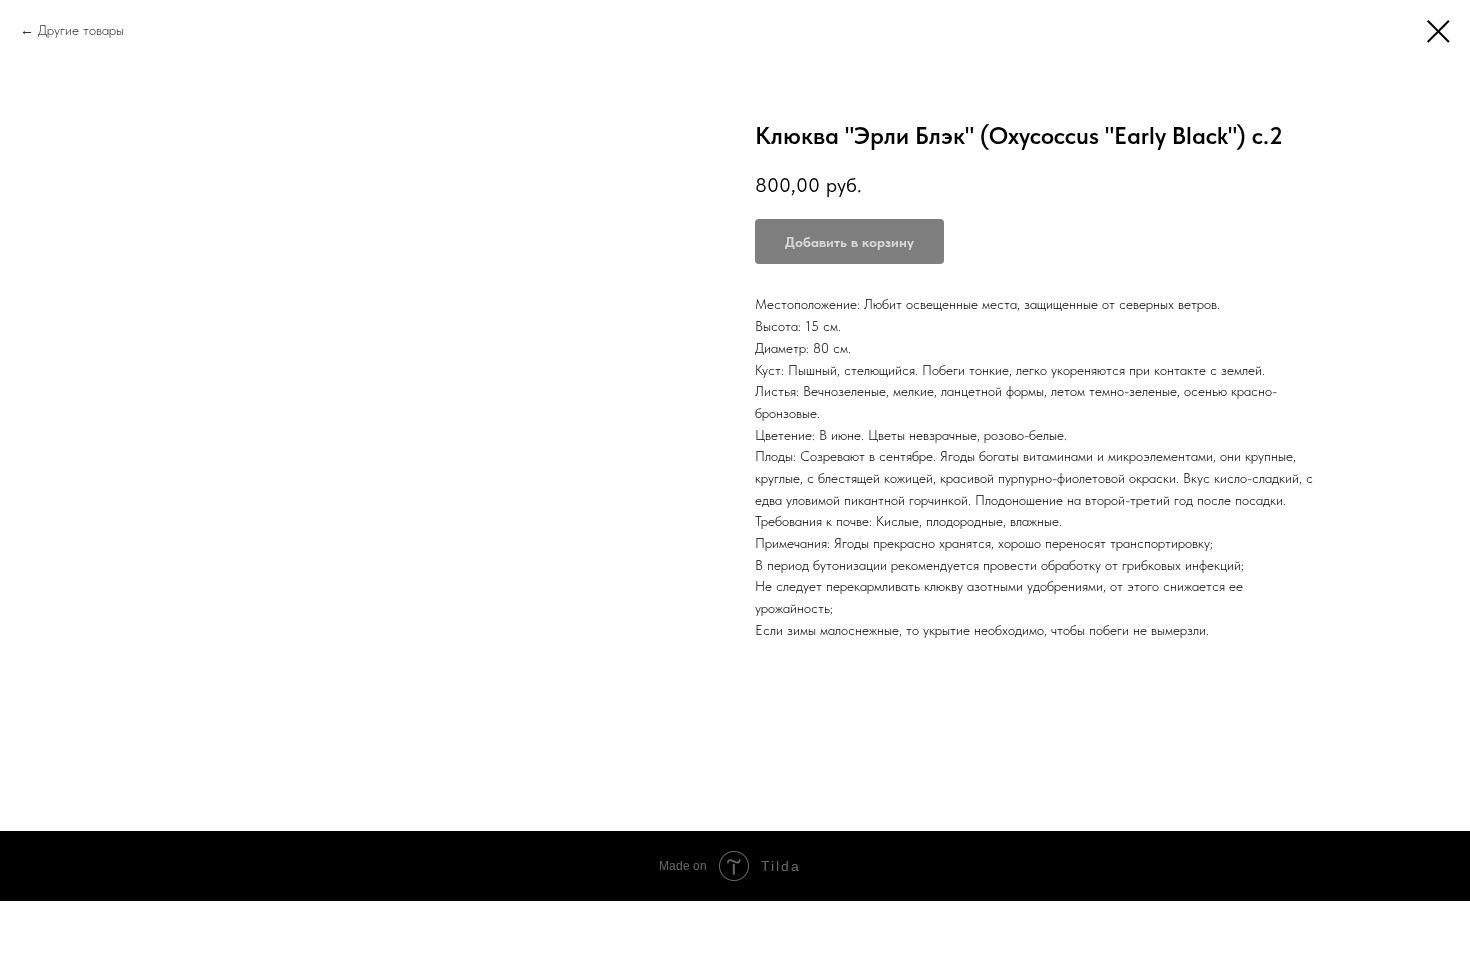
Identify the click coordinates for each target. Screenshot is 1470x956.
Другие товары (81, 30)
